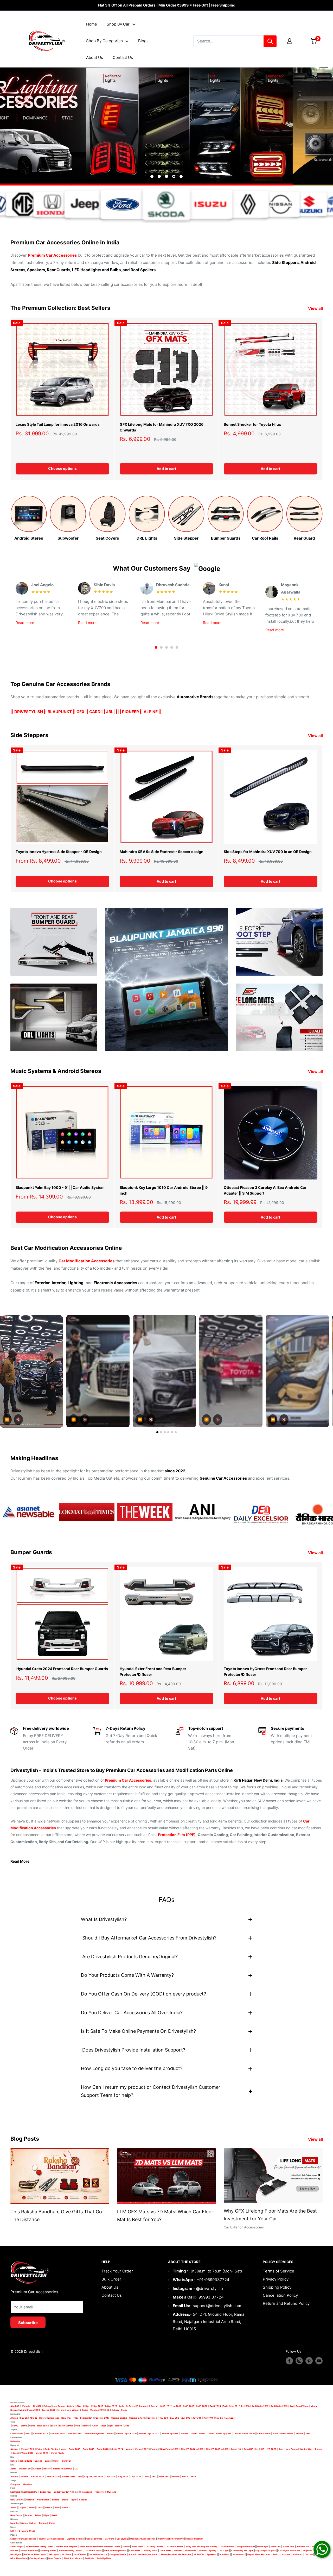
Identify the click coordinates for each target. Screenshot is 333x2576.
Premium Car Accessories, (129, 1780)
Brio (80, 2476)
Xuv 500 (186, 2418)
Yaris (308, 2433)
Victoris (26, 2406)
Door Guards (55, 2558)
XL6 (109, 2410)
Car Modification (195, 2539)
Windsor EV (25, 2469)
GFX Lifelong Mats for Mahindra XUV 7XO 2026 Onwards (162, 427)
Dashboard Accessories (143, 2539)
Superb (56, 2500)
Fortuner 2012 (41, 2433)
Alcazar (14, 2449)
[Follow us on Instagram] (299, 2361)
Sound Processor (98, 2554)
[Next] (323, 399)
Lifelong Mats (150, 2550)
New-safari (43, 2426)
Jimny (116, 2410)
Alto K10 (37, 2406)
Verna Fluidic (58, 2453)
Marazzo (230, 2418)
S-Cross (130, 2406)
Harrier (86, 2426)
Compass (15, 2484)
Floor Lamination (29, 2550)
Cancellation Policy (280, 2296)
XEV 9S (33, 2418)
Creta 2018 (88, 2449)
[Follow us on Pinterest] (309, 2361)
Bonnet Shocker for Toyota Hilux (252, 424)
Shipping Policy (277, 2287)
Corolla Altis (17, 2433)
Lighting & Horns (75, 2539)
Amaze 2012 (37, 2476)
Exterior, (43, 1283)
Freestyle (100, 2492)
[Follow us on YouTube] (319, 2361)
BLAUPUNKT (60, 712)
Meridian (27, 2484)
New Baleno (59, 2406)
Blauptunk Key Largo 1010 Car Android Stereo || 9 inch (164, 1190)
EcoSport (15, 2492)
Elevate (24, 2476)
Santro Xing (306, 2449)
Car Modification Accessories (87, 1261)
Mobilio (176, 2476)
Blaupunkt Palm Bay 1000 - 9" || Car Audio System (60, 1187)
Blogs (143, 41)
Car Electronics (94, 2539)
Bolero (43, 2418)
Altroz (32, 2426)
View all (316, 308)
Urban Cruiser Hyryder (219, 2433)
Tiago (103, 2426)
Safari (54, 2426)
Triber (38, 2515)
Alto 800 (15, 2406)
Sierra (24, 2426)
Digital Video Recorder (259, 2554)
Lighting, (76, 1283)
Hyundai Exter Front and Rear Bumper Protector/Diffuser (153, 1672)
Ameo (32, 2507)
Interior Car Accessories (52, 2539)
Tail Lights (54, 2554)
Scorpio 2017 (103, 2418)
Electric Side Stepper (66, 2547)
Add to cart (166, 469)
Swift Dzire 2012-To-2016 (236, 2406)
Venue (129, 2449)
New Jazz (164, 2476)
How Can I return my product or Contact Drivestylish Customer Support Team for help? (151, 2091)
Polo (57, 2507)
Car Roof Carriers (175, 2547)
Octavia (30, 2500)
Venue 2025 (27, 2449)
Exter (39, 2449)
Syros (48, 2461)
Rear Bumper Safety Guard (40, 2547)
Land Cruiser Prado (283, 2433)
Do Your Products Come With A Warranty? (127, 1975)
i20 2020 (272, 2449)
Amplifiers (225, 2554)
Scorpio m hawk (137, 2418)
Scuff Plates (80, 2554)
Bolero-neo (54, 2418)
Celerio (71, 2406)
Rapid (74, 2500)
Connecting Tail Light (242, 2550)
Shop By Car (118, 24)
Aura (64, 2449)
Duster (29, 2515)
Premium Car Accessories (52, 255)
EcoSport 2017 (30, 2492)
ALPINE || (153, 712)
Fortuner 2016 (58, 2433)
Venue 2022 (141, 2449)
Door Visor (138, 2547)
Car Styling (122, 2539)
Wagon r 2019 (97, 2410)
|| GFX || (81, 712)
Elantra (154, 2449)
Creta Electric (52, 2449)
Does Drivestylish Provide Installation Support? (133, 2050)
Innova (110, 2433)
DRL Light (224, 2550)
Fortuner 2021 (75, 2433)
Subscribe (28, 2323)
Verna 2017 (27, 2453)
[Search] (270, 41)
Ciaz (79, 2406)
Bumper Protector (246, 2547)
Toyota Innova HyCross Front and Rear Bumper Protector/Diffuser (265, 1672)
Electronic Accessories (115, 1283)
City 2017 (123, 2476)
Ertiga (86, 2406)
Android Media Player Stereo (144, 2554)
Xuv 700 (197, 2418)
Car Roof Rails (227, 2547)
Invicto (61, 2410)
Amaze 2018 (69, 2476)
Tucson (319, 2449)
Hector (47, 2469)
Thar (76, 2418)
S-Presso (142, 2406)
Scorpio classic (119, 2418)
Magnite (15, 2523)
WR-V (185, 2476)
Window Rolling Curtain (71, 2550)
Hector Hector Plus (63, 2469)
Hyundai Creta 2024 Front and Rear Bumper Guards (62, 1669)
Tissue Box (190, 2550)
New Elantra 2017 (169, 2449)
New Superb (43, 2500)
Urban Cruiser (198, 2433)
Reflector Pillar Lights (35, 2554)
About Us (95, 57)
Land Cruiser (264, 2433)
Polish (276, 2554)
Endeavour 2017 (62, 2492)
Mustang (112, 2492)
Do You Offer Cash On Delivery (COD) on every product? (143, 1994)
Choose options (62, 469)
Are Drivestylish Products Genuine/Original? (129, 1957)
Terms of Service (278, 2271)
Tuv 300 (164, 2418)
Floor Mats (135, 2550)
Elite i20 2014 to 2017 (192, 2449)
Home (92, 24)
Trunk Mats (165, 2550)
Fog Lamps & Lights (266, 2550)
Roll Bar (14, 2550)
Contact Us (123, 57)
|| (120, 712)
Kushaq (83, 2500)
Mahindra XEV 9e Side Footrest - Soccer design (162, 852)
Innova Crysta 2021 (149, 2433)
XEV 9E (24, 2418)
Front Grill (276, 2547)
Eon (281, 2449)
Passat (49, 2507)
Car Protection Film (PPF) (171, 2539)
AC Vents (67, 2554)
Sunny (25, 2523)
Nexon (119, 2426)
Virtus (14, 2507)
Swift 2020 (202, 2406)
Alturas (14, 2418)
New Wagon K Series (77, 2410)
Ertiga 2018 (97, 2406)
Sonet (56, 2461)
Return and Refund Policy (286, 2304)
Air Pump (297, 2554)
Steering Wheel (48, 2550)
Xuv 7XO (208, 2418)
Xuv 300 (175, 2418)
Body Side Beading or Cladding (202, 2547)
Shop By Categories (104, 41)
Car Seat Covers (93, 2550)
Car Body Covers (154, 2547)
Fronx (124, 2410)
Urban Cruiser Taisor (244, 2433)
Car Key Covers (38, 2558)
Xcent (16, 2453)
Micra (33, 2523)
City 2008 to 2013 (94, 2476)
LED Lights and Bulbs (289, 2550)
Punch (95, 2426)
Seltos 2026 (26, 2461)
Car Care (109, 2539)
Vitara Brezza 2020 (30, 2410)
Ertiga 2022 (111, 2406)
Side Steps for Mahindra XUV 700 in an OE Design (268, 852)
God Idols (89, 2558)
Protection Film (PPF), (177, 1835)
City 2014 (111, 2476)
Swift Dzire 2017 (260, 2406)
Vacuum (286, 2554)
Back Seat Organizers (116, 2550)
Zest (126, 2426)
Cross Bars (289, 2547)
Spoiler (126, 2547)
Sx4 (292, 2406)
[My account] (290, 41)
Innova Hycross (170, 2433)
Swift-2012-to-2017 (171, 2406)
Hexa (78, 2426)
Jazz (154, 2476)
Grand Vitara (302, 2406)
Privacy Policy (276, 2279)
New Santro (292, 2449)
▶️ (73, 1420)
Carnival (66, 2461)
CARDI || (97, 712)
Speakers (212, 2554)
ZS (76, 2469)
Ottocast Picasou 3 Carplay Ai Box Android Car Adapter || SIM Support (265, 1190)
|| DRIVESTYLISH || (29, 712)
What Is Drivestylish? (104, 1919)
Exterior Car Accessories (23, 2539)
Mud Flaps (263, 2547)
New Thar (66, 2418)
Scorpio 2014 (87, 2418)
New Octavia (17, 2500)
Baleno (47, 2406)
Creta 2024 (117, 2449)
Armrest (178, 2550)
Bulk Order (111, 2279)
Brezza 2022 (49, 2410)
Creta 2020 (103, 2449)
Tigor (111, 2426)
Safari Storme (66, 2426)
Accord (14, 2476)
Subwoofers (239, 2554)
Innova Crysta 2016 (126, 2433)
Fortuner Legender (94, 2433)
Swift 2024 (215, 2406)
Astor (13, 2469)
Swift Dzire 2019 (279, 2406)
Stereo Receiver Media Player (176, 2554)
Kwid (54, 2515)
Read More (20, 1861)
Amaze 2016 (53, 2476)
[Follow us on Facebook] (289, 2361)
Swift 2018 (189, 2406)
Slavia (65, 2500)
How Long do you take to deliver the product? (132, 2069)
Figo (76, 2492)
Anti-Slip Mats (104, 2558)
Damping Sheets (118, 2554)
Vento (65, 2507)
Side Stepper (17, 2547)
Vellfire (299, 2433)
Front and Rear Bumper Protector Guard (100, 2547)
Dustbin (309, 2554)
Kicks (52, 2523)
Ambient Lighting (207, 2550)
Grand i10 (236, 2449)
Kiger (46, 2515)
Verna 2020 (42, 2453)
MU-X (13, 2531)
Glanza (185, 2433)
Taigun (23, 2507)
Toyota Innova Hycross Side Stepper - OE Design (59, 852)
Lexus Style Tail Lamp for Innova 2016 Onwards (58, 424)
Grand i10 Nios (251, 2449)
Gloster (37, 2469)
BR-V (193, 2476)
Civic (146, 2476)
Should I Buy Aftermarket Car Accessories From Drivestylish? (149, 1938)
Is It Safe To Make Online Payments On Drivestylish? (138, 2031)
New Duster (17, 2515)
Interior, (59, 1283)
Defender (15, 2441)
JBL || (112, 712)
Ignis (122, 2406)
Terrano (43, 2523)
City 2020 (136, 2476)
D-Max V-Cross (27, 2531)
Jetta (40, 2507)
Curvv (15, 2426)
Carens (38, 2461)
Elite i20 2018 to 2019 (217, 2449)
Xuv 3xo (219, 2418)
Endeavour (46, 2492)
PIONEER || (132, 712)
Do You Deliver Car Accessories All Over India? (132, 2013)
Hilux (28, 2433)
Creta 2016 (74, 2449)
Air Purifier (199, 2554)
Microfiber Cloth (19, 2558)
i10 (263, 2449)
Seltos (14, 2461)
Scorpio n (153, 2418)
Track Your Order (117, 2271)
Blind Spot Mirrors (73, 2558)
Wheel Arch (303, 2547)
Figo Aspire (86, 2492)
